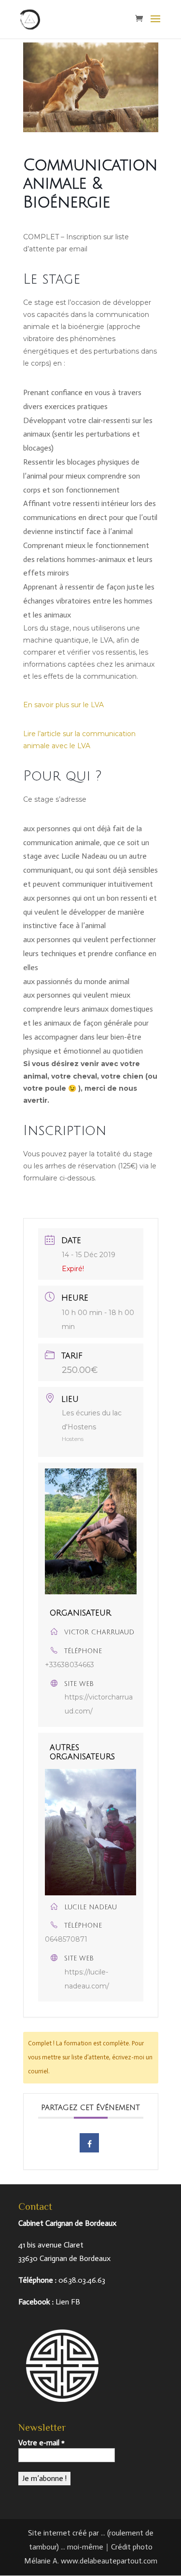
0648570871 (66, 1939)
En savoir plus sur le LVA (63, 705)
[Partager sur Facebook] (89, 2143)
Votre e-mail (42, 2443)
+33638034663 (70, 1665)
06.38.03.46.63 (82, 2280)
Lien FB (68, 2302)
